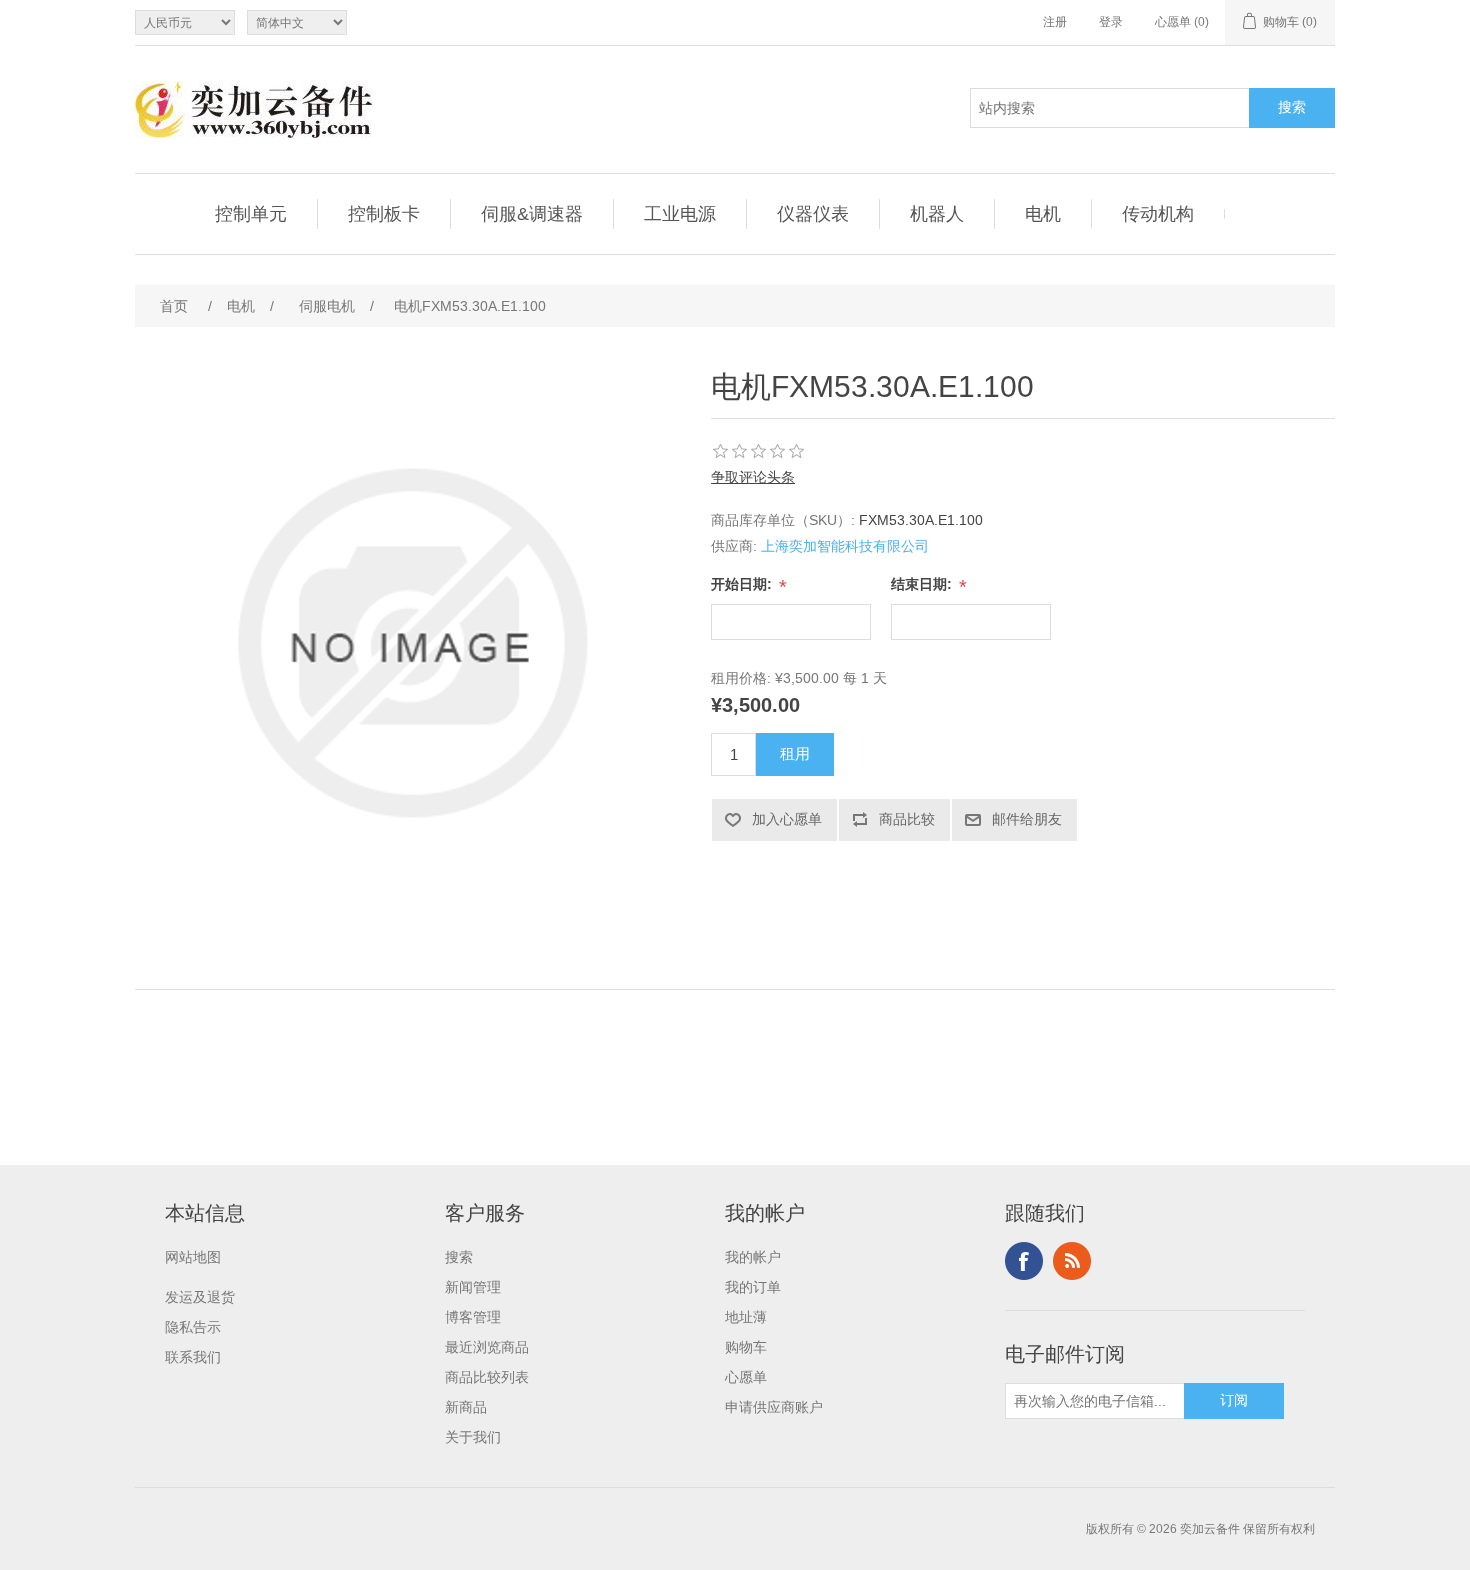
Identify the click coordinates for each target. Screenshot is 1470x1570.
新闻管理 (473, 1287)
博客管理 (473, 1317)
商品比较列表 (487, 1377)
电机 (1043, 214)
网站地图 (193, 1257)
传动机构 (1158, 214)
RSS (1072, 1261)
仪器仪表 (813, 214)
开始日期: (743, 584)
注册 (1055, 22)
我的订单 (753, 1287)
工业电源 (680, 214)
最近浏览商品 (487, 1347)
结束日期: (923, 584)
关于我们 (473, 1437)
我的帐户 (753, 1257)
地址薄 (746, 1317)
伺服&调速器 (532, 214)
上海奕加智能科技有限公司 (845, 546)
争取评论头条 (753, 477)
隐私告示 (193, 1327)
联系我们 (193, 1357)
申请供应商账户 (774, 1407)
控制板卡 (384, 214)
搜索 (459, 1257)
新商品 (466, 1407)
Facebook (1024, 1261)
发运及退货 (200, 1297)
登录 (1111, 22)
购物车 (746, 1347)
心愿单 (746, 1377)
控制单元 (251, 214)
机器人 (937, 214)
